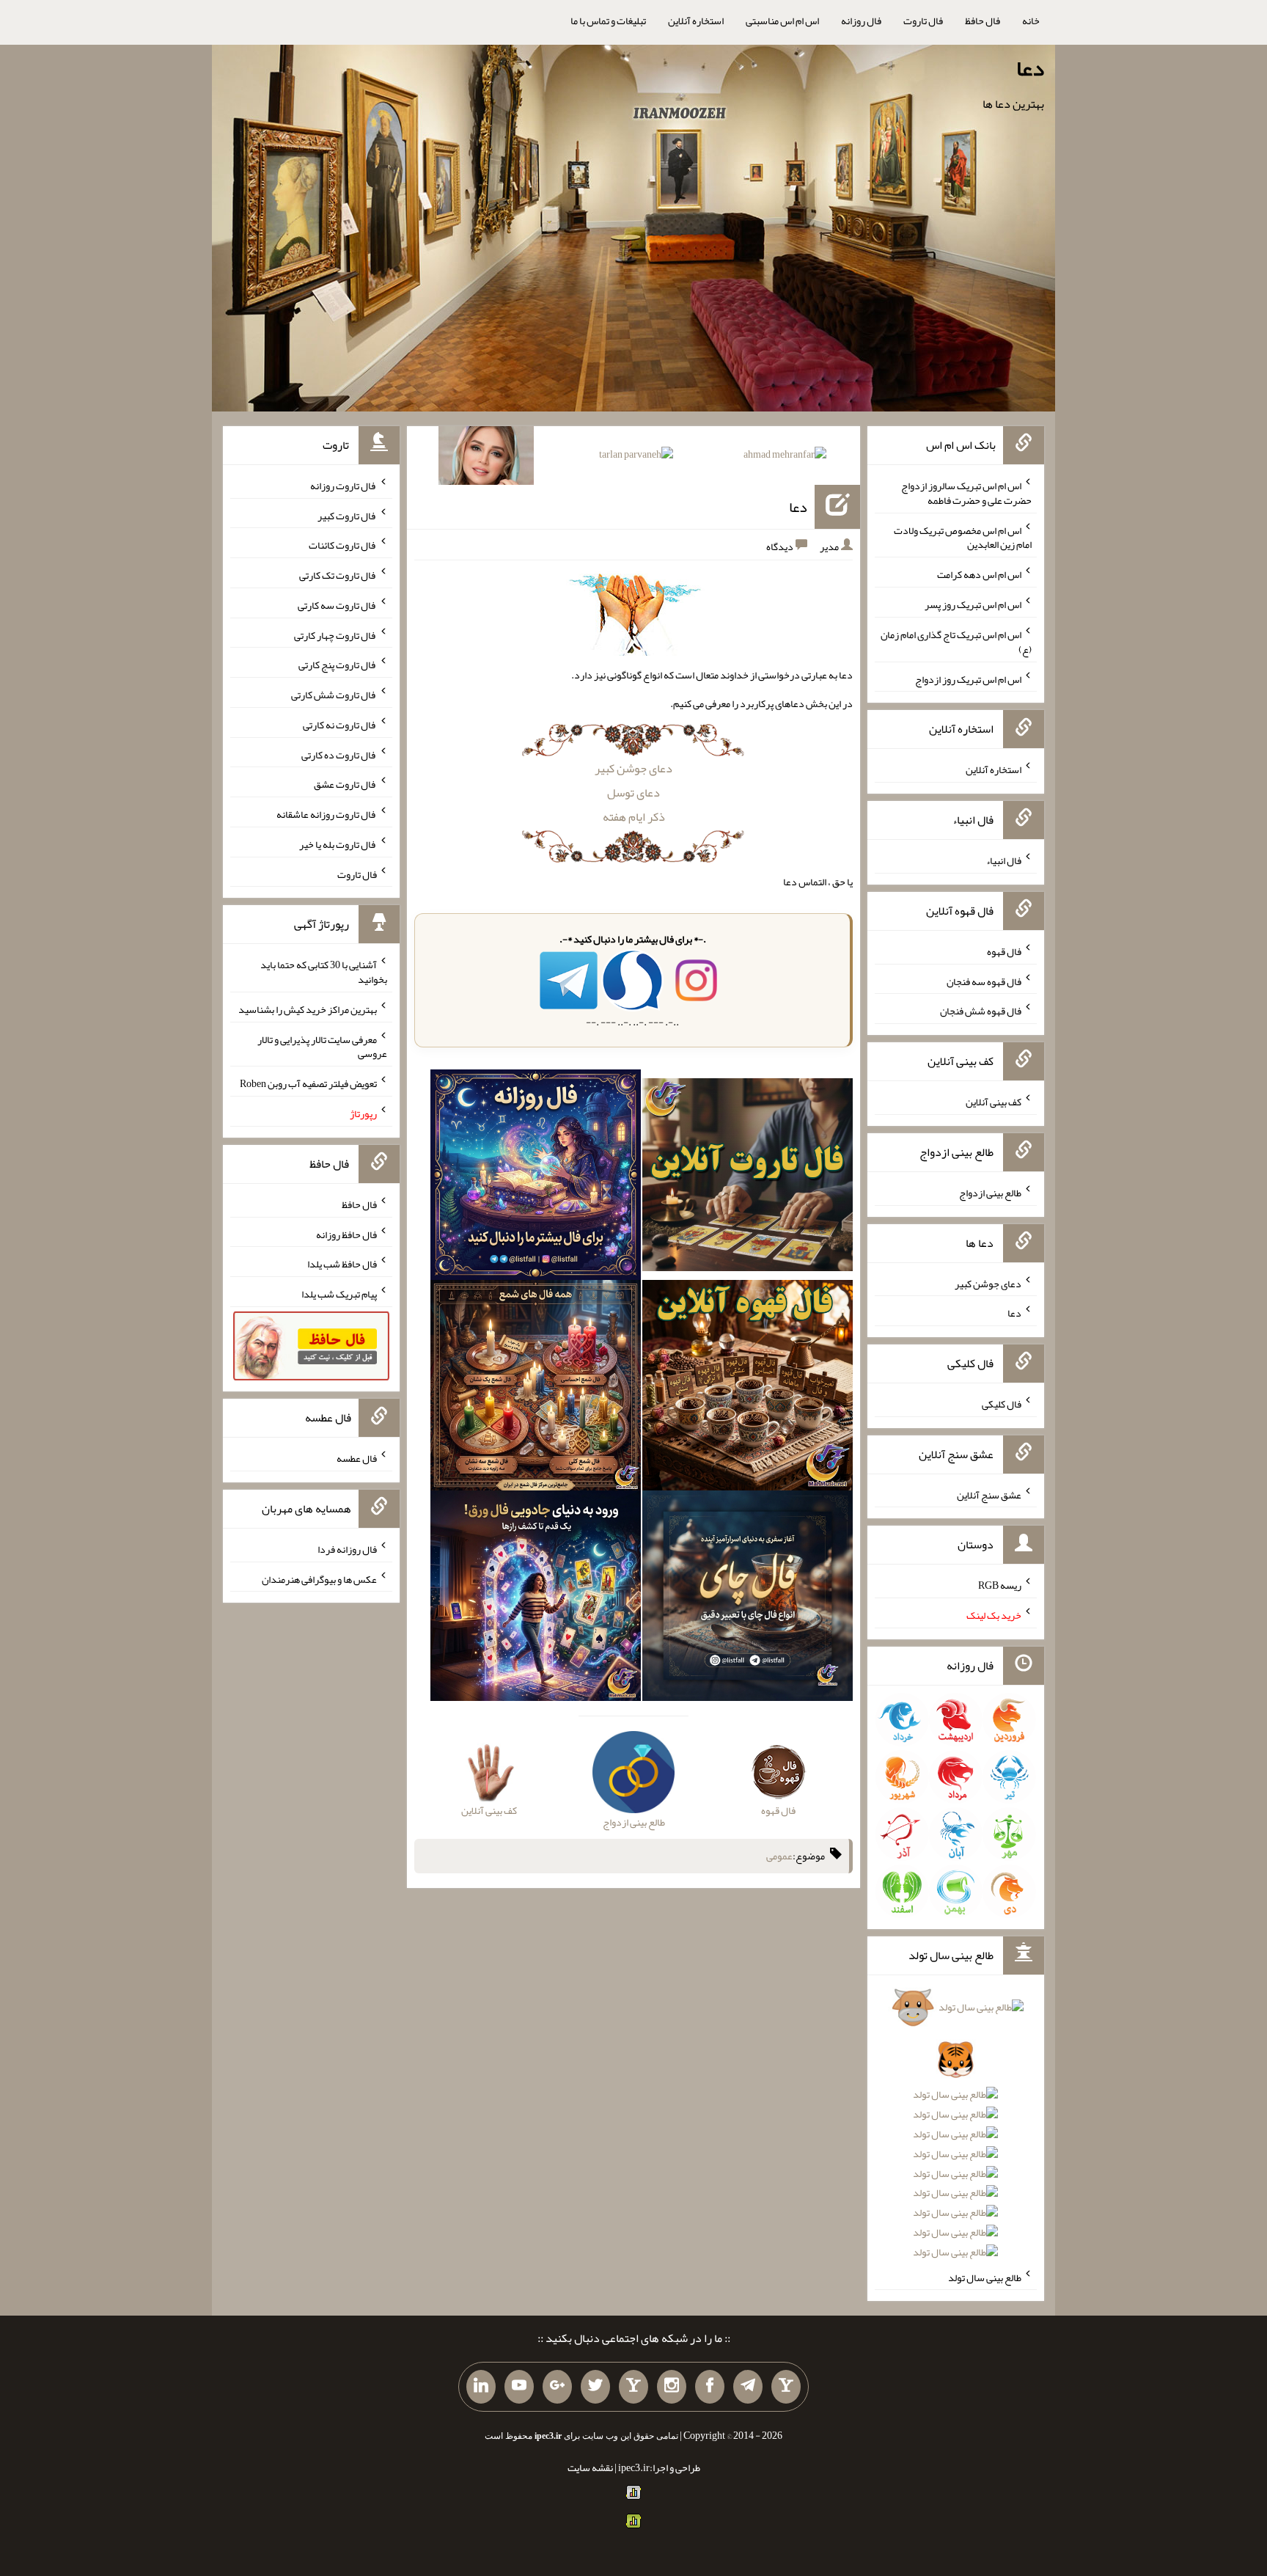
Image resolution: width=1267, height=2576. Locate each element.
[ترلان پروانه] (636, 457)
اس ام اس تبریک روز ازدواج (968, 678)
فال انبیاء (1004, 860)
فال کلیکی (1002, 1404)
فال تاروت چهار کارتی (335, 634)
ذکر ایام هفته (634, 817)
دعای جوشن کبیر (633, 768)
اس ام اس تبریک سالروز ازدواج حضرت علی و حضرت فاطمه (966, 493)
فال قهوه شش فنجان (981, 1011)
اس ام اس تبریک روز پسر (973, 604)
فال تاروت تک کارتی (338, 575)
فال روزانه (861, 21)
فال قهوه (1004, 951)
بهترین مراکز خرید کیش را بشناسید (308, 1009)
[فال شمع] (536, 1388)
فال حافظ (983, 21)
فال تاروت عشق (345, 784)
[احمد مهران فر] (785, 457)
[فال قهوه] (748, 1388)
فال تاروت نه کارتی (340, 725)
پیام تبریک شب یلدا (339, 1294)
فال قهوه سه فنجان (984, 981)
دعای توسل (633, 793)
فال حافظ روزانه (346, 1234)
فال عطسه (357, 1458)
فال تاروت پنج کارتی (338, 665)
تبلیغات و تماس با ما (608, 21)
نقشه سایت (590, 2467)
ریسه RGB (1000, 1585)
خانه (1031, 21)
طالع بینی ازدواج (990, 1193)
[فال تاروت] (748, 1178)
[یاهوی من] (786, 2387)
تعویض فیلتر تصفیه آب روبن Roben (308, 1083)
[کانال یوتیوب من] (519, 2387)
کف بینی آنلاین (994, 1102)
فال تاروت (923, 21)
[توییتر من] (595, 2387)
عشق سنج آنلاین (989, 1494)
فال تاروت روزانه (344, 486)
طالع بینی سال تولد (985, 2277)
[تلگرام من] (748, 2387)
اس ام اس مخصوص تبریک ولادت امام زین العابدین (963, 537)
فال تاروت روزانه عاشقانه (327, 814)
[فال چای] (748, 1599)
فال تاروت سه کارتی (337, 605)
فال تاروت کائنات (343, 545)
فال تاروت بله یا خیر (338, 844)
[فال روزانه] (536, 1178)
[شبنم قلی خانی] (486, 458)
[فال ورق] (536, 1599)
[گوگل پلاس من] (557, 2387)
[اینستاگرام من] (672, 2387)
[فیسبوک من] (710, 2387)
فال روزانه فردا (347, 1549)
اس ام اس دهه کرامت (979, 574)
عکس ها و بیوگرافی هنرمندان (319, 1578)
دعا (1030, 68)
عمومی (779, 1856)
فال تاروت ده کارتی (339, 754)
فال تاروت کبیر (347, 515)
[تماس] (633, 2387)
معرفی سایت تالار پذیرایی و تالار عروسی (322, 1046)
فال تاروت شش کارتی (334, 695)
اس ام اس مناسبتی (782, 21)
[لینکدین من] (481, 2387)
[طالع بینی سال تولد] (955, 2134)
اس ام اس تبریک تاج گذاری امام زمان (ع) (956, 642)
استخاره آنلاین (696, 21)
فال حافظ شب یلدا (342, 1264)
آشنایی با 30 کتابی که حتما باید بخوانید (324, 972)
